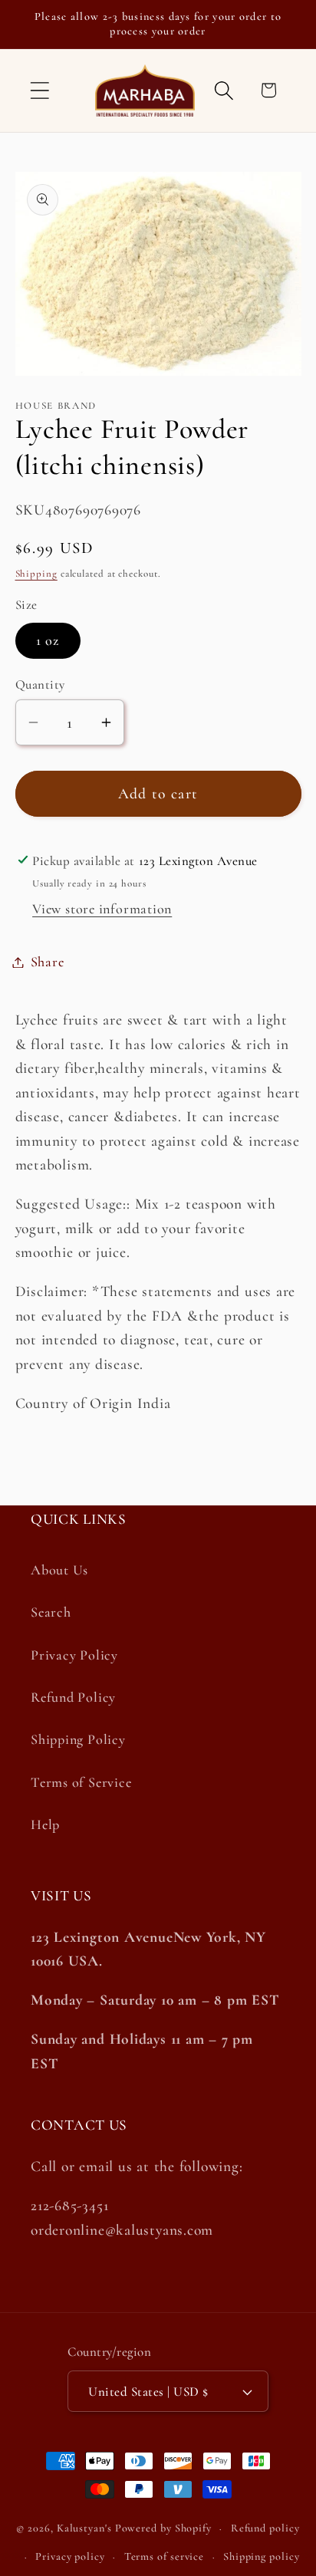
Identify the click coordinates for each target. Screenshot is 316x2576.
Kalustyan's (84, 2528)
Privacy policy (70, 2556)
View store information (102, 909)
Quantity (40, 684)
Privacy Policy (74, 1655)
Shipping (36, 574)
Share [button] (48, 962)
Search (51, 1612)
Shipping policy (262, 2556)
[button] (39, 90)
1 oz (48, 640)
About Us (59, 1570)
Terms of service (165, 2556)
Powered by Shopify (163, 2528)
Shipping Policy (78, 1739)
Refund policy (265, 2528)
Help (45, 1824)
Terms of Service (81, 1782)
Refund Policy (73, 1697)
